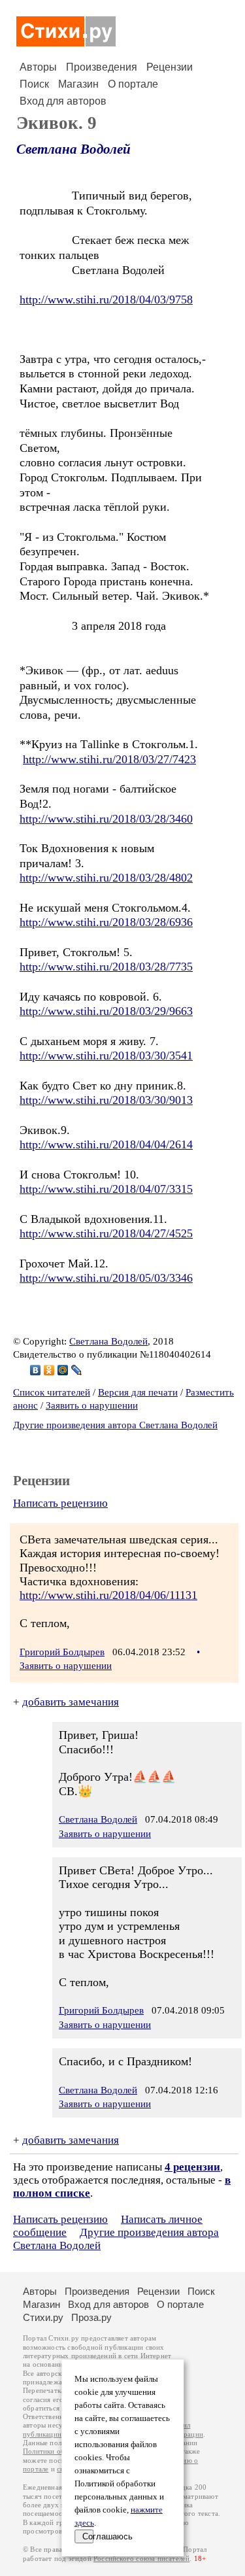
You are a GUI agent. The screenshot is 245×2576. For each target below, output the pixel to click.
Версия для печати (138, 1392)
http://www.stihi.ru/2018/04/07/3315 (106, 1189)
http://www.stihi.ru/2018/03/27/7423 (109, 759)
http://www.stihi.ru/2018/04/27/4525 (106, 1233)
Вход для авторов (63, 101)
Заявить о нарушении (92, 1405)
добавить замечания (71, 1702)
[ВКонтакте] (36, 1370)
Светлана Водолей (73, 149)
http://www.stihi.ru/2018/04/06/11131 (108, 1595)
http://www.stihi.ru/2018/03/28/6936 (106, 922)
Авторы (38, 67)
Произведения (102, 67)
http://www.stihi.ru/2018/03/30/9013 (106, 1100)
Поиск (34, 84)
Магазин (78, 84)
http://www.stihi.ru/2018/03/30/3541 (106, 1056)
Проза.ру (91, 2317)
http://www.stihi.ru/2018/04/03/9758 (106, 300)
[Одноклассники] (49, 1370)
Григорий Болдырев (62, 1652)
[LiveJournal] (77, 1370)
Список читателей (52, 1392)
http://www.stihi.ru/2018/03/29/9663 (106, 1011)
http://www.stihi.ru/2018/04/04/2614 (106, 1144)
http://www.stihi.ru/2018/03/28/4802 (106, 878)
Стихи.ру (43, 2317)
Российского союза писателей (141, 2559)
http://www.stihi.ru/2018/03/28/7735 (106, 967)
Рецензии (170, 67)
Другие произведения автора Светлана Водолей (115, 1425)
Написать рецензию (60, 1503)
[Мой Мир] (63, 1370)
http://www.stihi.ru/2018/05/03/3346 (106, 1278)
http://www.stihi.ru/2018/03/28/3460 (106, 819)
